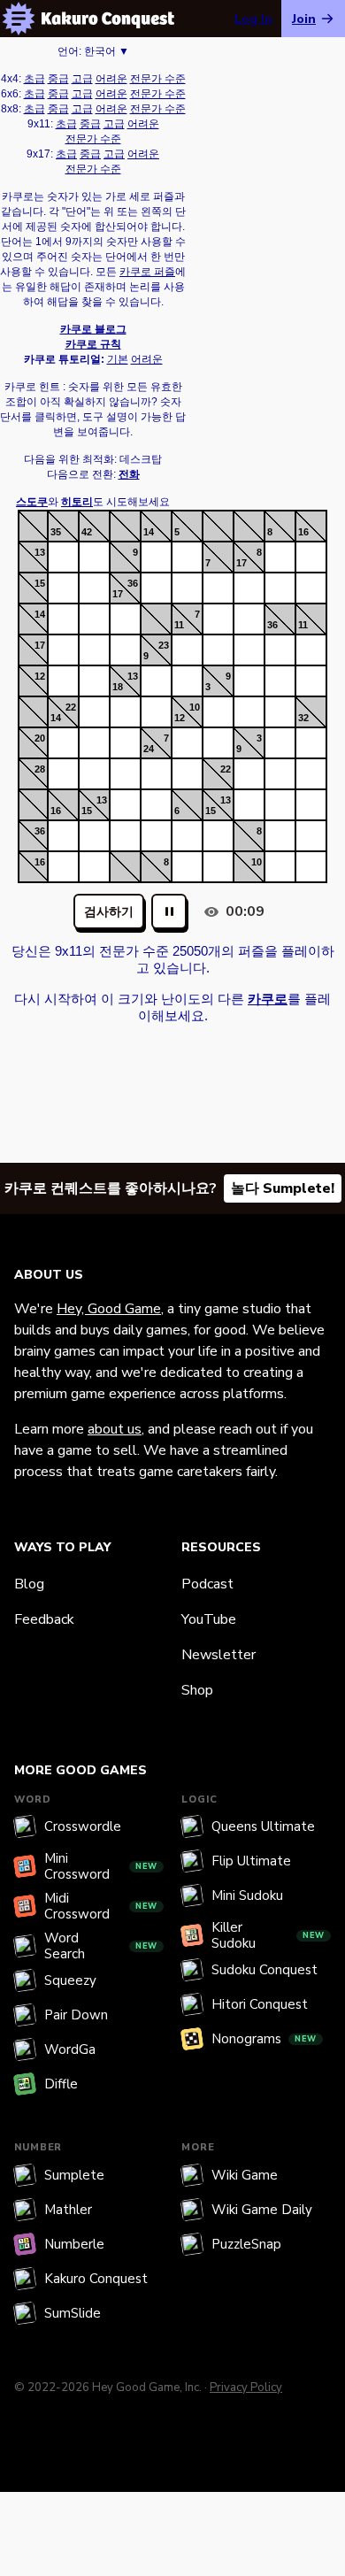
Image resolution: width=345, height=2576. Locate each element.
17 (241, 563)
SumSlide (73, 2313)
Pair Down (76, 2015)
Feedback (44, 1619)
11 (179, 625)
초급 (34, 79)
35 (56, 532)
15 (40, 583)
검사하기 (109, 912)
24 (149, 749)
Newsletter (218, 1655)
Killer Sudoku (268, 1935)
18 (118, 687)
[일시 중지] (169, 911)
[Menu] (19, 19)
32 (303, 718)
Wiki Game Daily (262, 2210)
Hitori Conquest (260, 2004)
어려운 (111, 79)
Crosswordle (83, 1826)
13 (40, 552)
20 (40, 738)
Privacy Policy (246, 2388)
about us (115, 1429)
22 (71, 707)
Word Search (101, 1946)
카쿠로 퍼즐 (147, 272)
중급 (58, 79)
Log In (253, 19)
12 (40, 676)
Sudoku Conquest (264, 1970)
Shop (197, 1690)
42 (87, 532)
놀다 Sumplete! (283, 1188)
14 (149, 532)
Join (304, 19)
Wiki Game (245, 2175)
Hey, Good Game (109, 1309)
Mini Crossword (101, 1866)
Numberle (74, 2244)
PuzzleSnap (246, 2244)
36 (133, 583)
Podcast (207, 1584)
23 (164, 645)
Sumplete (74, 2175)
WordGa (70, 2049)
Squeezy (70, 1980)
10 (195, 707)
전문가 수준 (158, 79)
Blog (29, 1584)
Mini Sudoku (247, 1895)
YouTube (209, 1619)
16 (303, 532)
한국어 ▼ (107, 51)
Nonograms (264, 2039)
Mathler (68, 2210)
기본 (118, 359)
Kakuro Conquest (96, 2279)
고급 (82, 79)
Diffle (61, 2084)
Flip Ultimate (251, 1861)
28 (40, 769)
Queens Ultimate (263, 1826)
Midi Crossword (101, 1906)
